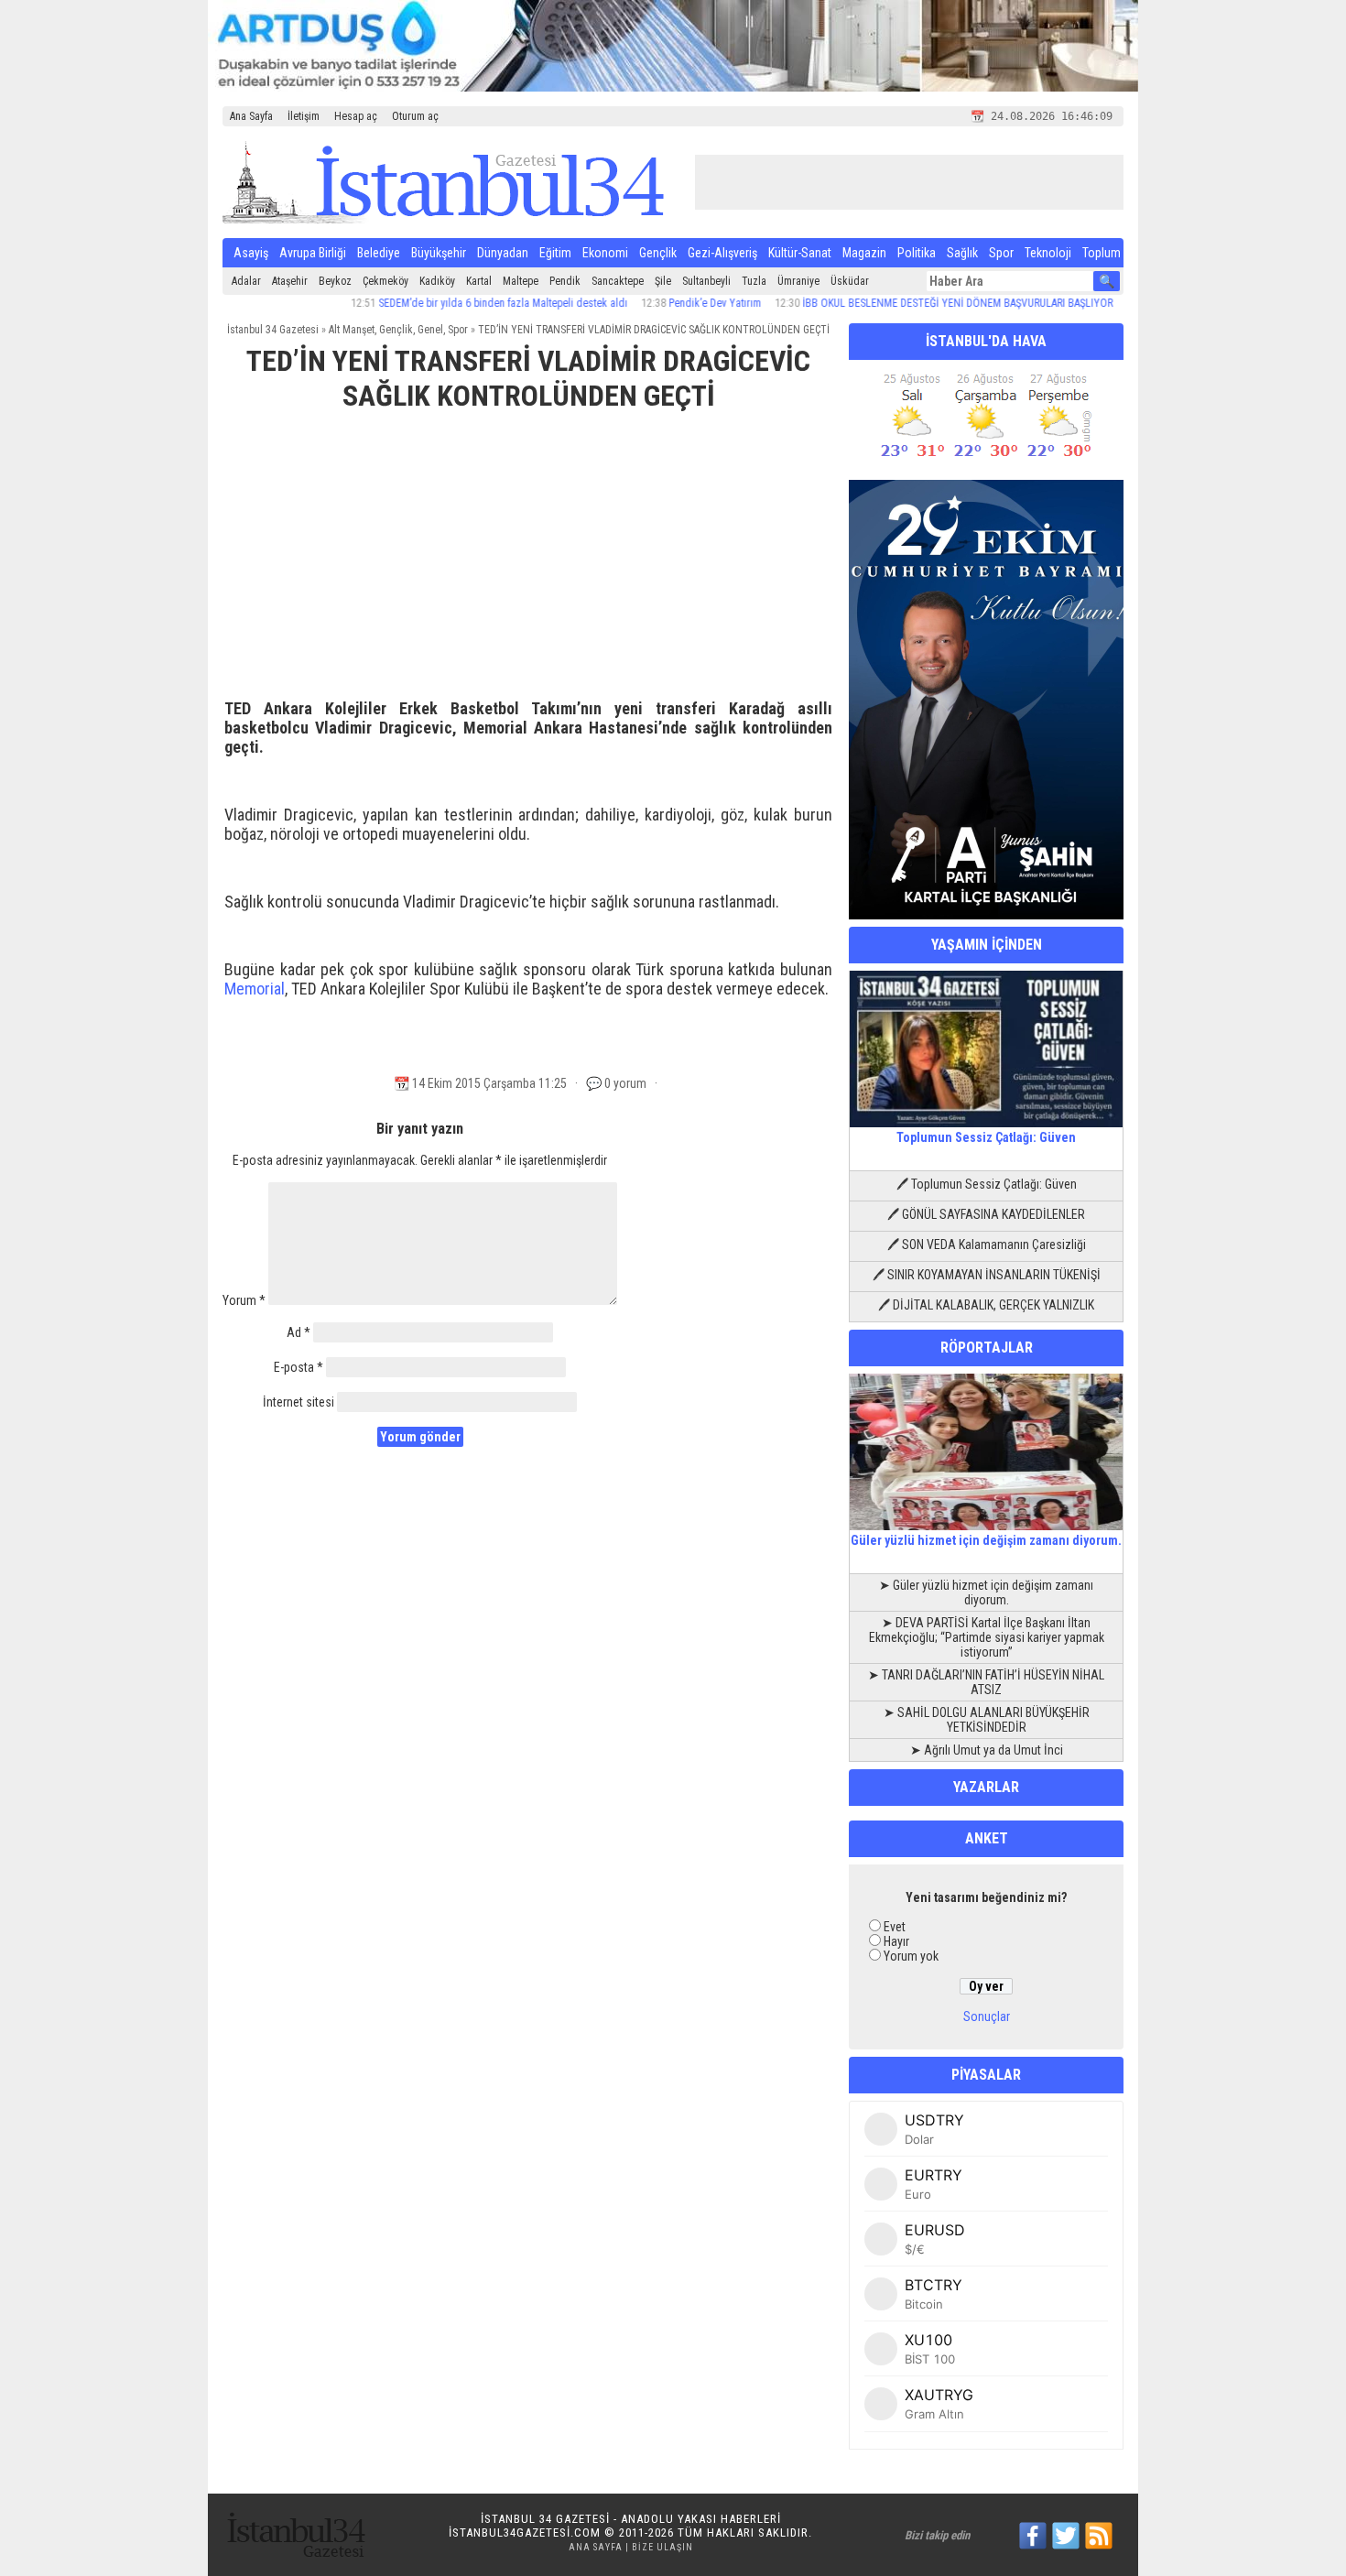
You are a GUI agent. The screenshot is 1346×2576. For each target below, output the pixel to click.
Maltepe (521, 281)
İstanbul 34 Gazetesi (273, 330)
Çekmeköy (385, 281)
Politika (917, 253)
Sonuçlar (987, 2016)
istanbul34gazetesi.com (525, 2533)
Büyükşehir (439, 253)
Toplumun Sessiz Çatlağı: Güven (986, 1137)
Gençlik (658, 253)
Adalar (246, 281)
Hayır (896, 1941)
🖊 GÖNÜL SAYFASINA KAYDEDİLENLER (986, 1214)
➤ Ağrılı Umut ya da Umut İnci (987, 1750)
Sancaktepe (618, 281)
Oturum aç (415, 116)
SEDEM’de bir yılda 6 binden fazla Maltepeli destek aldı (454, 303)
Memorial (255, 989)
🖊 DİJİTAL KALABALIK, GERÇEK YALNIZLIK (986, 1305)
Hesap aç (356, 116)
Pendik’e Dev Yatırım (666, 303)
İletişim (304, 116)
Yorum (244, 1300)
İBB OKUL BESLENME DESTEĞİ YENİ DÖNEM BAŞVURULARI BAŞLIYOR (909, 303)
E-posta (299, 1367)
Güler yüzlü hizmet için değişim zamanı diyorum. (986, 1540)
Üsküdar (850, 281)
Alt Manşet (352, 330)
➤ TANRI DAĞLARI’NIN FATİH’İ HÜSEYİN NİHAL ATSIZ (986, 1682)
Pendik (565, 281)
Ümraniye (798, 281)
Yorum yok (911, 1956)
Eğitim (555, 253)
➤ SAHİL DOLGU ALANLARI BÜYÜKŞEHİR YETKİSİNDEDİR (987, 1720)
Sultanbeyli (706, 281)
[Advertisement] (528, 563)
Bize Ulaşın (662, 2547)
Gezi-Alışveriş (722, 253)
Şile (663, 281)
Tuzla (754, 281)
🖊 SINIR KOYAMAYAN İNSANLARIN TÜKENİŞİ (987, 1275)
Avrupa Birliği (313, 253)
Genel (430, 330)
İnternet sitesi (299, 1402)
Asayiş (251, 253)
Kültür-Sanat (800, 253)
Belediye (379, 253)
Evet (895, 1927)
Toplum (1102, 253)
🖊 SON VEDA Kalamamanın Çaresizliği (987, 1245)
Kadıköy (437, 281)
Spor (1001, 253)
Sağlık (962, 253)
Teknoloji (1048, 253)
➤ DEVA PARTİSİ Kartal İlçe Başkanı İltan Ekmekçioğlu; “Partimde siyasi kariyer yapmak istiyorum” (987, 1637)
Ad (299, 1332)
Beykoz (335, 281)
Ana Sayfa (251, 116)
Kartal (479, 281)
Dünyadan (503, 253)
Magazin (864, 253)
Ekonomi (605, 253)
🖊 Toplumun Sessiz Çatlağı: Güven (987, 1184)
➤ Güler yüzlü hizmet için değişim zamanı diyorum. (986, 1592)
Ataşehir (290, 281)
